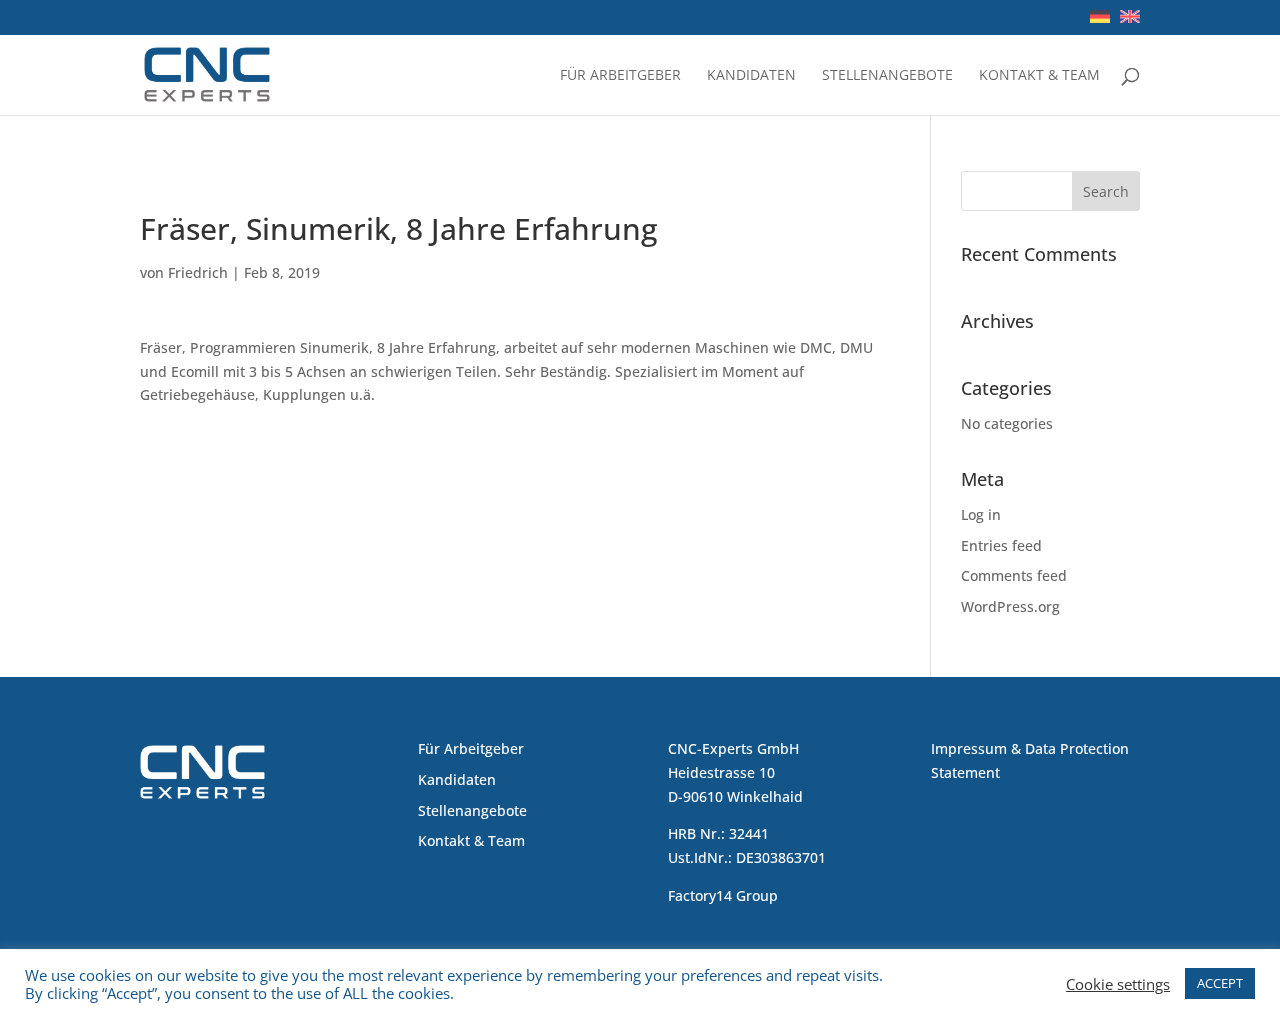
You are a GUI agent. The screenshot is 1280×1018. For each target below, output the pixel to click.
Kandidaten (751, 76)
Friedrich (198, 272)
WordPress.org (1010, 606)
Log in (981, 514)
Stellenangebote (887, 76)
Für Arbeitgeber (620, 76)
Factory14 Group (723, 895)
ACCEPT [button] (1220, 983)
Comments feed (1014, 575)
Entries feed (1001, 545)
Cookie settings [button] (1118, 984)
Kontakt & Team (1039, 76)
